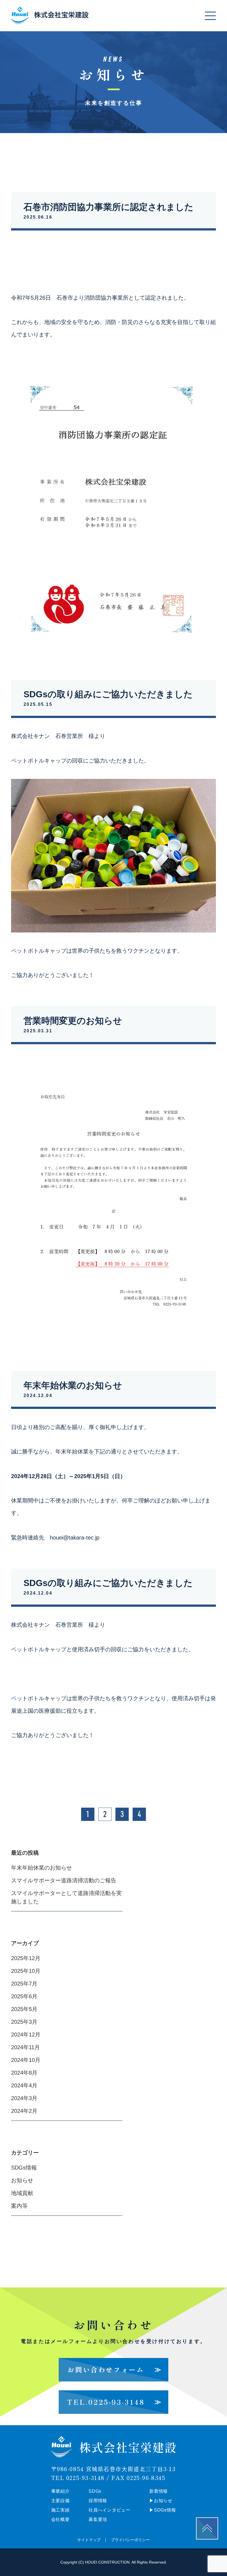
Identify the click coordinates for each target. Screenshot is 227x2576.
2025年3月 (24, 2022)
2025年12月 (26, 1958)
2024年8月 (24, 2073)
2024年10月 (26, 2060)
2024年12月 (26, 2035)
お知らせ (22, 2180)
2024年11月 (25, 2047)
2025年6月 (24, 1996)
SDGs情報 (24, 2168)
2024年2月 (24, 2111)
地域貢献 (22, 2193)
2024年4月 (24, 2085)
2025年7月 (24, 1984)
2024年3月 (24, 2098)
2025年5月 (24, 2009)
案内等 (19, 2206)
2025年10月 (26, 1971)
